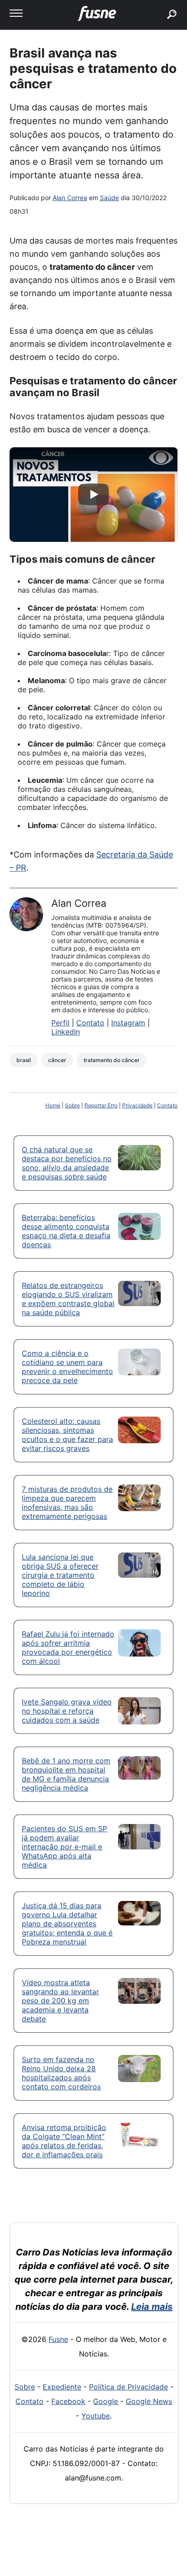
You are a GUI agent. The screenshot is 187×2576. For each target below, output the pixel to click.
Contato (90, 1023)
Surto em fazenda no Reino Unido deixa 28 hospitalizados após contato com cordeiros (61, 2073)
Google (106, 2401)
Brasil (24, 1060)
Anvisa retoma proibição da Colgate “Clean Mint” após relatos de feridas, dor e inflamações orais (64, 2141)
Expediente (62, 2387)
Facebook (68, 2401)
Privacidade (137, 1105)
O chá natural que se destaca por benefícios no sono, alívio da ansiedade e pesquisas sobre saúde (67, 1163)
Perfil (60, 1023)
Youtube (96, 2416)
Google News (149, 2401)
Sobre (72, 1105)
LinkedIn (66, 1032)
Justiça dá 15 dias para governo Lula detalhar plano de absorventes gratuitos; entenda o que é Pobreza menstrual (67, 1924)
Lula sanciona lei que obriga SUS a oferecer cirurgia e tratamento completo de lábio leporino (60, 1575)
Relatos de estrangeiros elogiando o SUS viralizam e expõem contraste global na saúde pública (68, 1299)
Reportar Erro (101, 1105)
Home (53, 1105)
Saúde (109, 198)
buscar (158, 3)
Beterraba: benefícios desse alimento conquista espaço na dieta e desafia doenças (66, 1231)
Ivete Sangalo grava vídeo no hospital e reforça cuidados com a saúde (67, 1711)
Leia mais (152, 2307)
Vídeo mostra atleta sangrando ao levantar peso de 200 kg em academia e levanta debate (60, 2001)
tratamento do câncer (112, 1060)
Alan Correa (70, 198)
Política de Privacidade (128, 2387)
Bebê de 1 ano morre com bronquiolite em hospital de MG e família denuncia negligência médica (66, 1774)
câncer (57, 1060)
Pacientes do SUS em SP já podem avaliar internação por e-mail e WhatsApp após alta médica (64, 1847)
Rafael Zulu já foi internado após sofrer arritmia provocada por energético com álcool (68, 1647)
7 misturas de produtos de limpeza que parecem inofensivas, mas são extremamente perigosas (67, 1503)
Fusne (58, 2339)
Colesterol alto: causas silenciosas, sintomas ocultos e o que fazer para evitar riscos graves (67, 1435)
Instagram (128, 1023)
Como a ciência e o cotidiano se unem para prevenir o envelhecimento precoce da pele (67, 1367)
